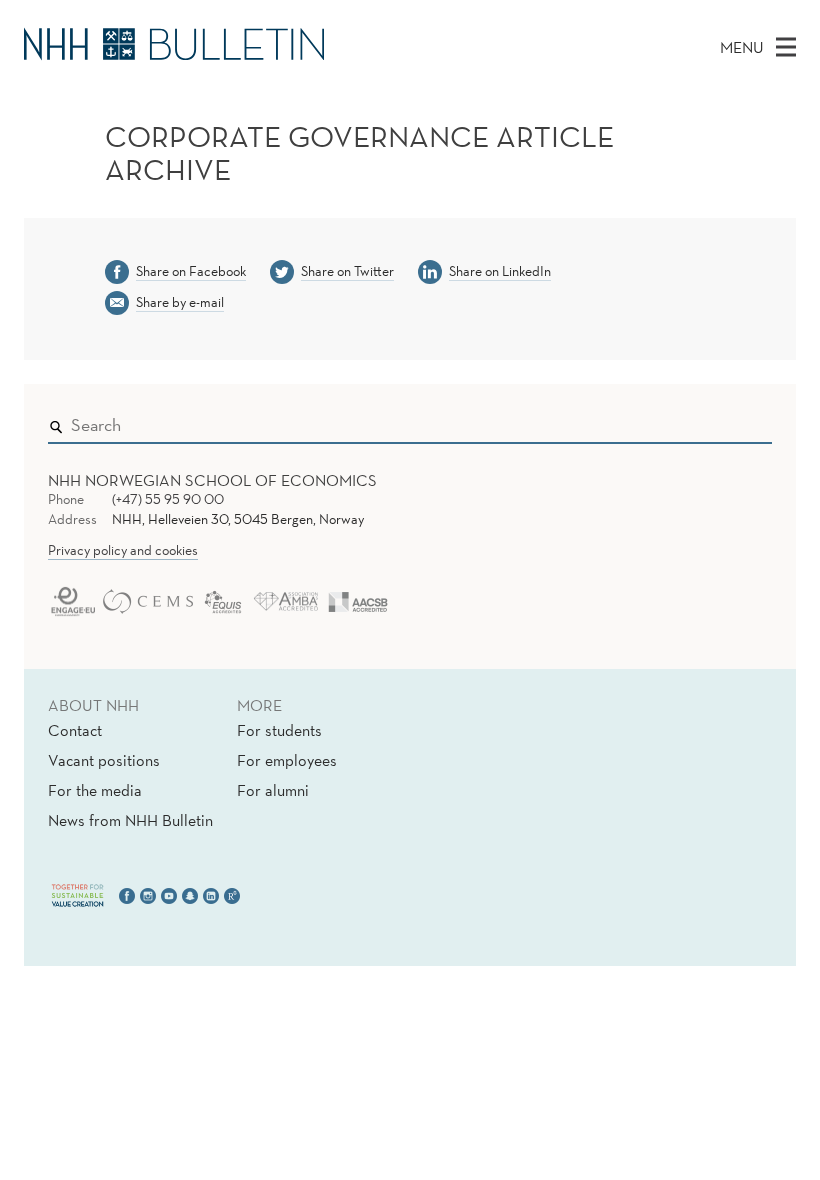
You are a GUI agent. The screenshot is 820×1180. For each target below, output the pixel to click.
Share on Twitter (347, 271)
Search (728, 421)
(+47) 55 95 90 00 (168, 499)
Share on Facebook (191, 271)
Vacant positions (104, 760)
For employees (287, 760)
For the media (95, 790)
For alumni (273, 790)
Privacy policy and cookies (123, 550)
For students (279, 730)
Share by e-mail (180, 302)
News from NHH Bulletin (130, 820)
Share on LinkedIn (500, 271)
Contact (75, 730)
